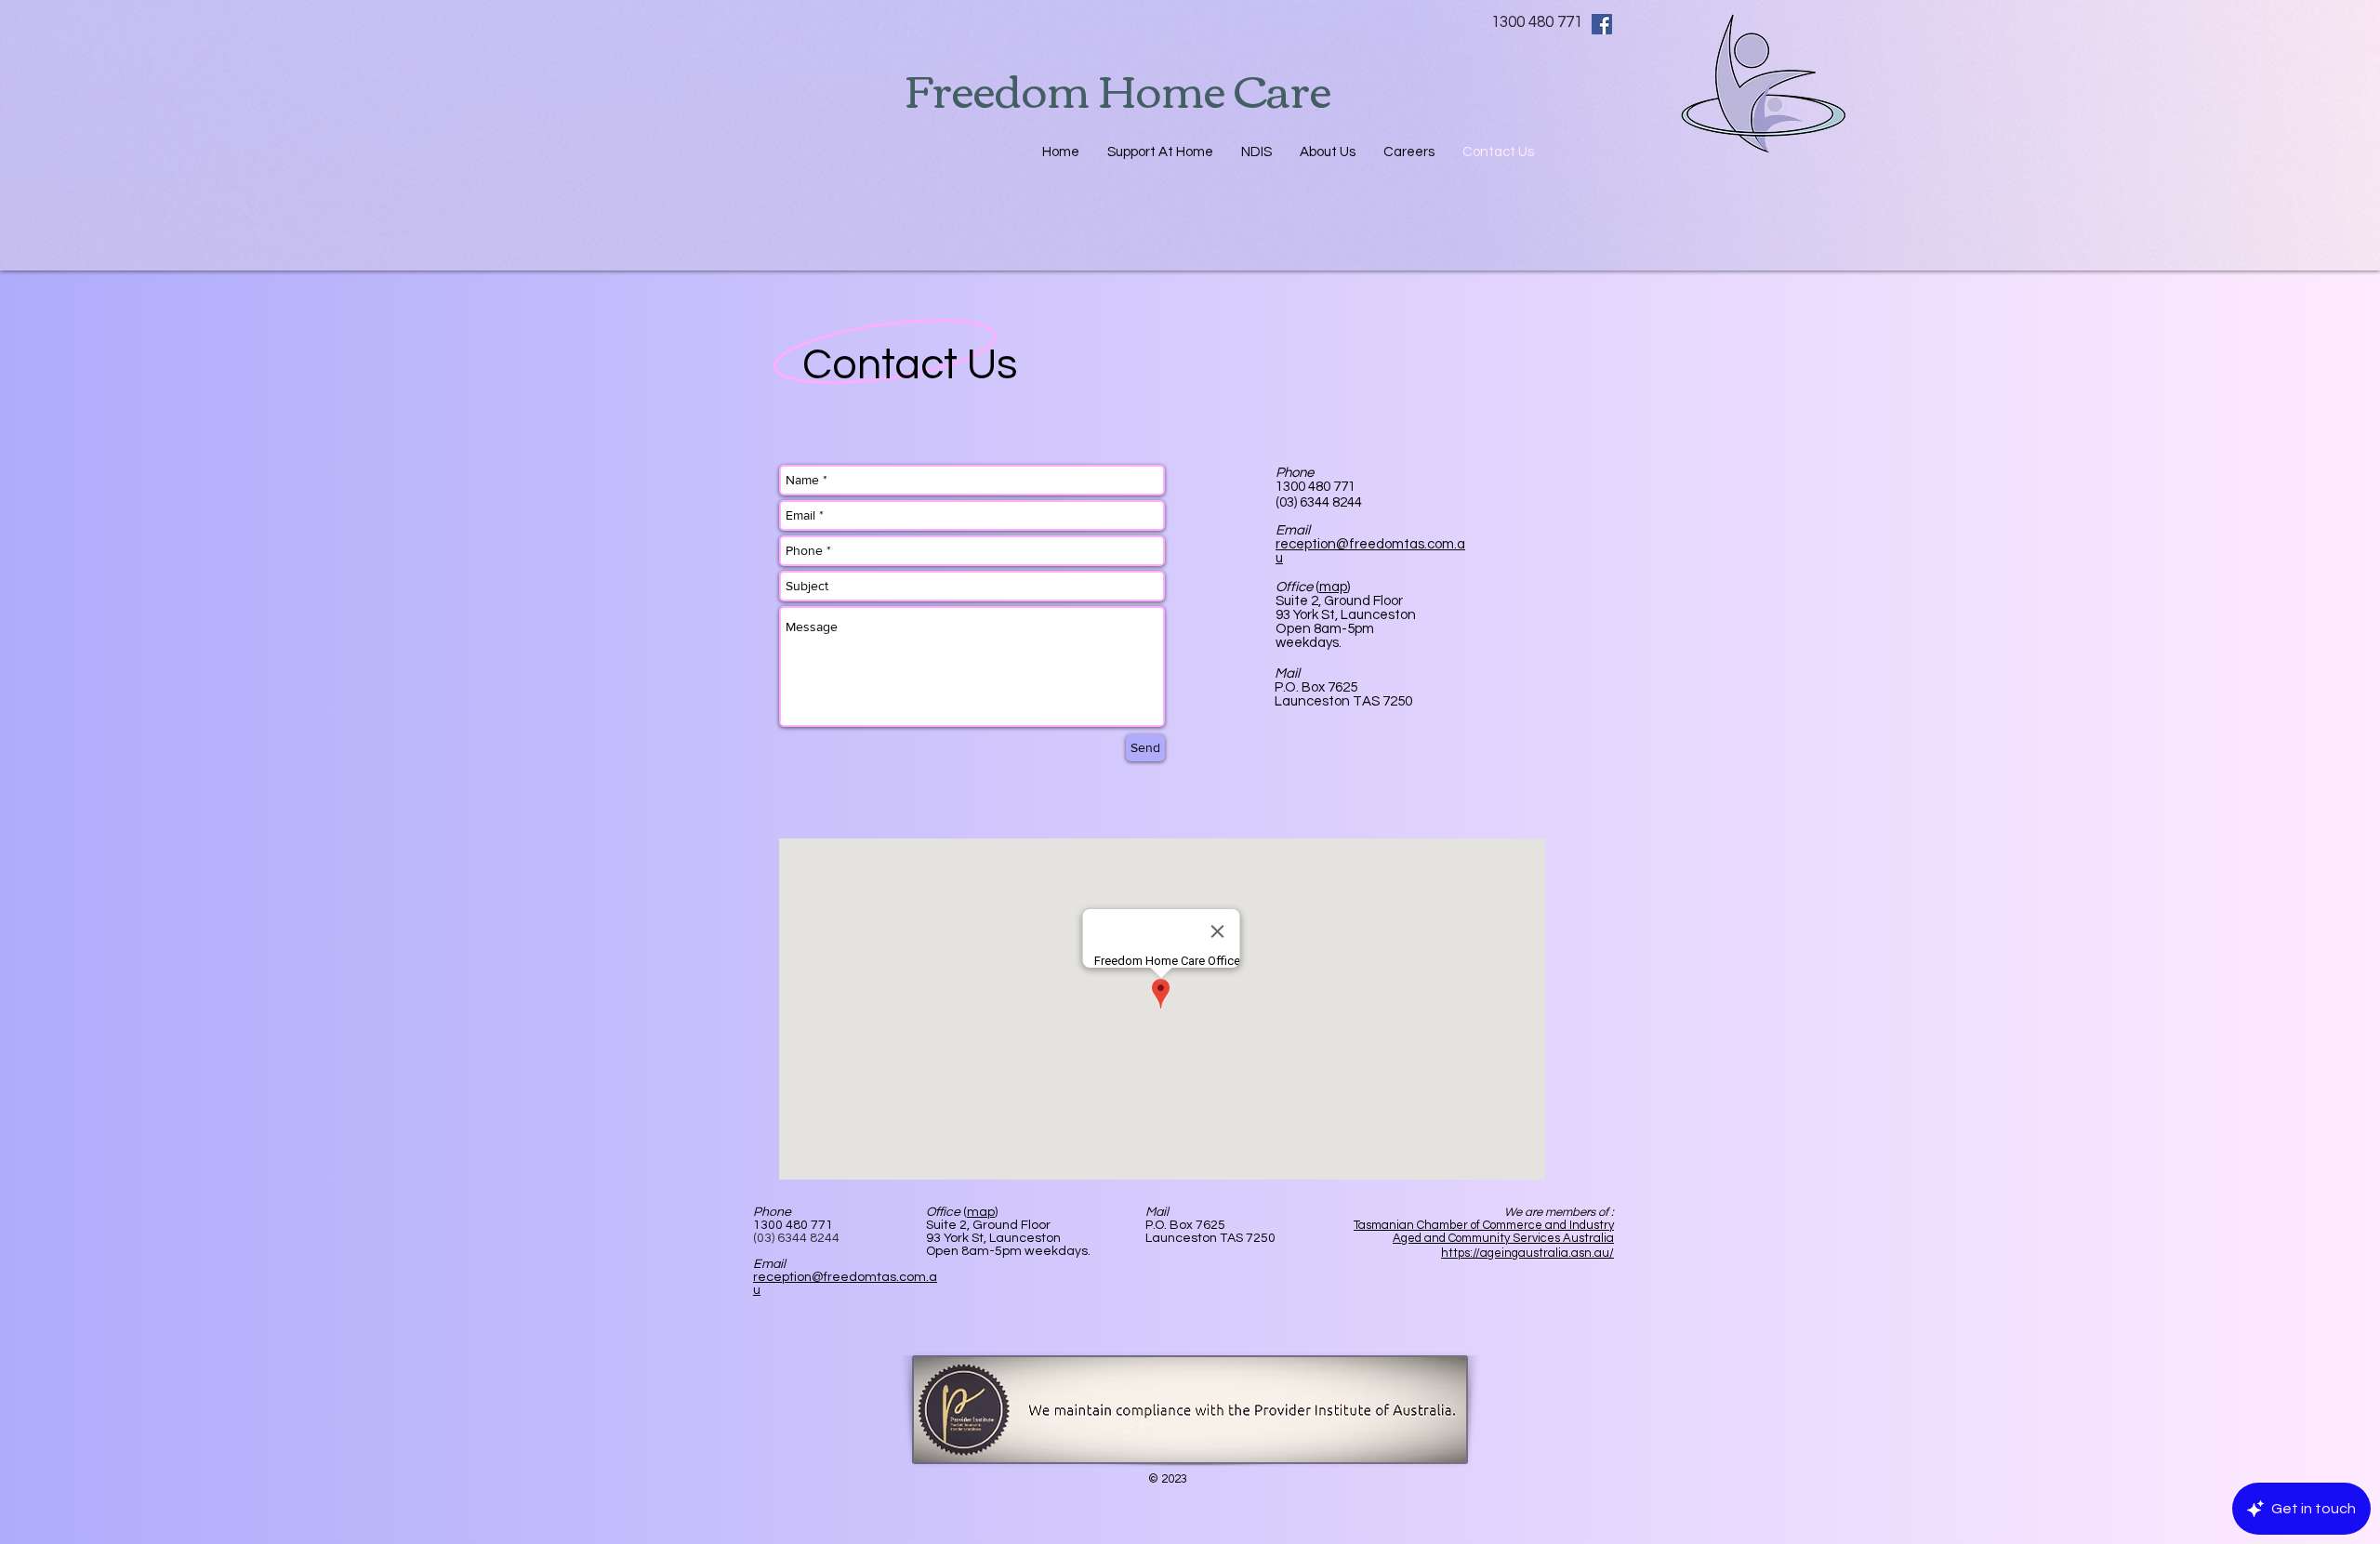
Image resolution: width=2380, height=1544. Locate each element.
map (981, 1212)
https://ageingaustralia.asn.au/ (1527, 1253)
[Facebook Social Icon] (1602, 24)
